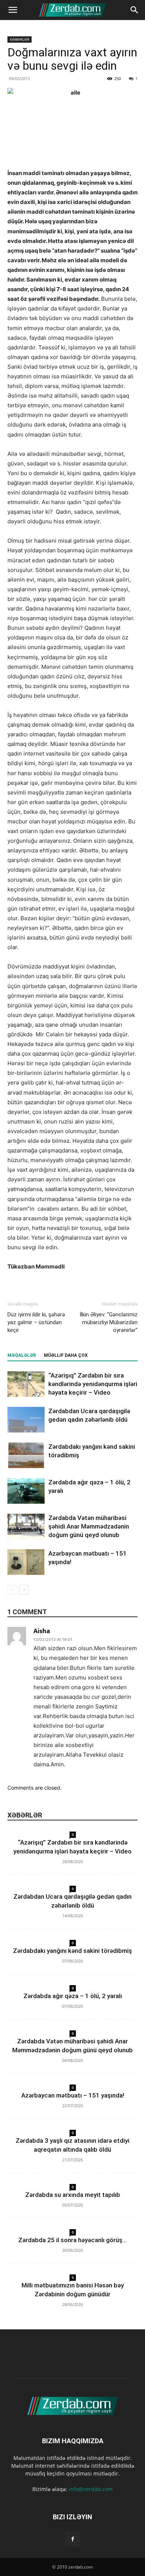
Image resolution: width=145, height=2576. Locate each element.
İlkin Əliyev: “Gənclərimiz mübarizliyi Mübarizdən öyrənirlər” (109, 1322)
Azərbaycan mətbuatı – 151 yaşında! (73, 2095)
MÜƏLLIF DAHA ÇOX (66, 1355)
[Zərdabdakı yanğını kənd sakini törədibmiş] (26, 1455)
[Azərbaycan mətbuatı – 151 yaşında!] (26, 1562)
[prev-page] (12, 1590)
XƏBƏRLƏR (20, 39)
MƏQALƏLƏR (22, 1355)
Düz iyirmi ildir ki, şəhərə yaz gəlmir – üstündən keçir (36, 1322)
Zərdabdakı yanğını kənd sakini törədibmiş (72, 1951)
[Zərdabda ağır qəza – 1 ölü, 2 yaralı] (26, 1491)
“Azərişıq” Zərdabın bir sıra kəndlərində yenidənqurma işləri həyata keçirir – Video (93, 1384)
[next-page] (24, 1590)
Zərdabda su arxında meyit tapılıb (73, 2195)
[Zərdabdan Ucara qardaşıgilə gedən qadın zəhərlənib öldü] (26, 1420)
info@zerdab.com (91, 2489)
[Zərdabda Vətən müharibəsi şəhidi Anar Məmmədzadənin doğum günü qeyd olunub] (26, 1526)
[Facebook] (72, 2539)
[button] (13, 10)
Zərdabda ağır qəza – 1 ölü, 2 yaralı (73, 1996)
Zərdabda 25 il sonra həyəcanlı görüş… (72, 2240)
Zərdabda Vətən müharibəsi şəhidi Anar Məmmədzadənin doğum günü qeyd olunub (89, 1526)
